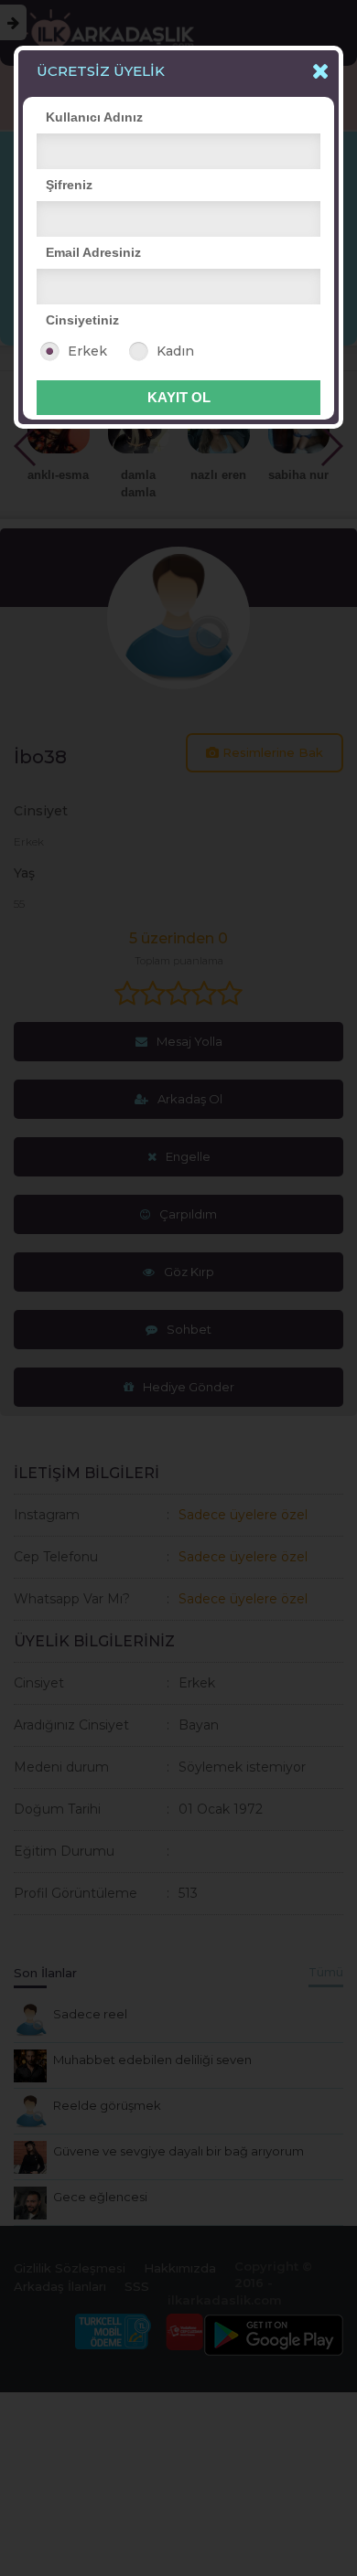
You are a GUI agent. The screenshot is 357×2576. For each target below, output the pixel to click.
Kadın (175, 351)
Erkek (87, 351)
